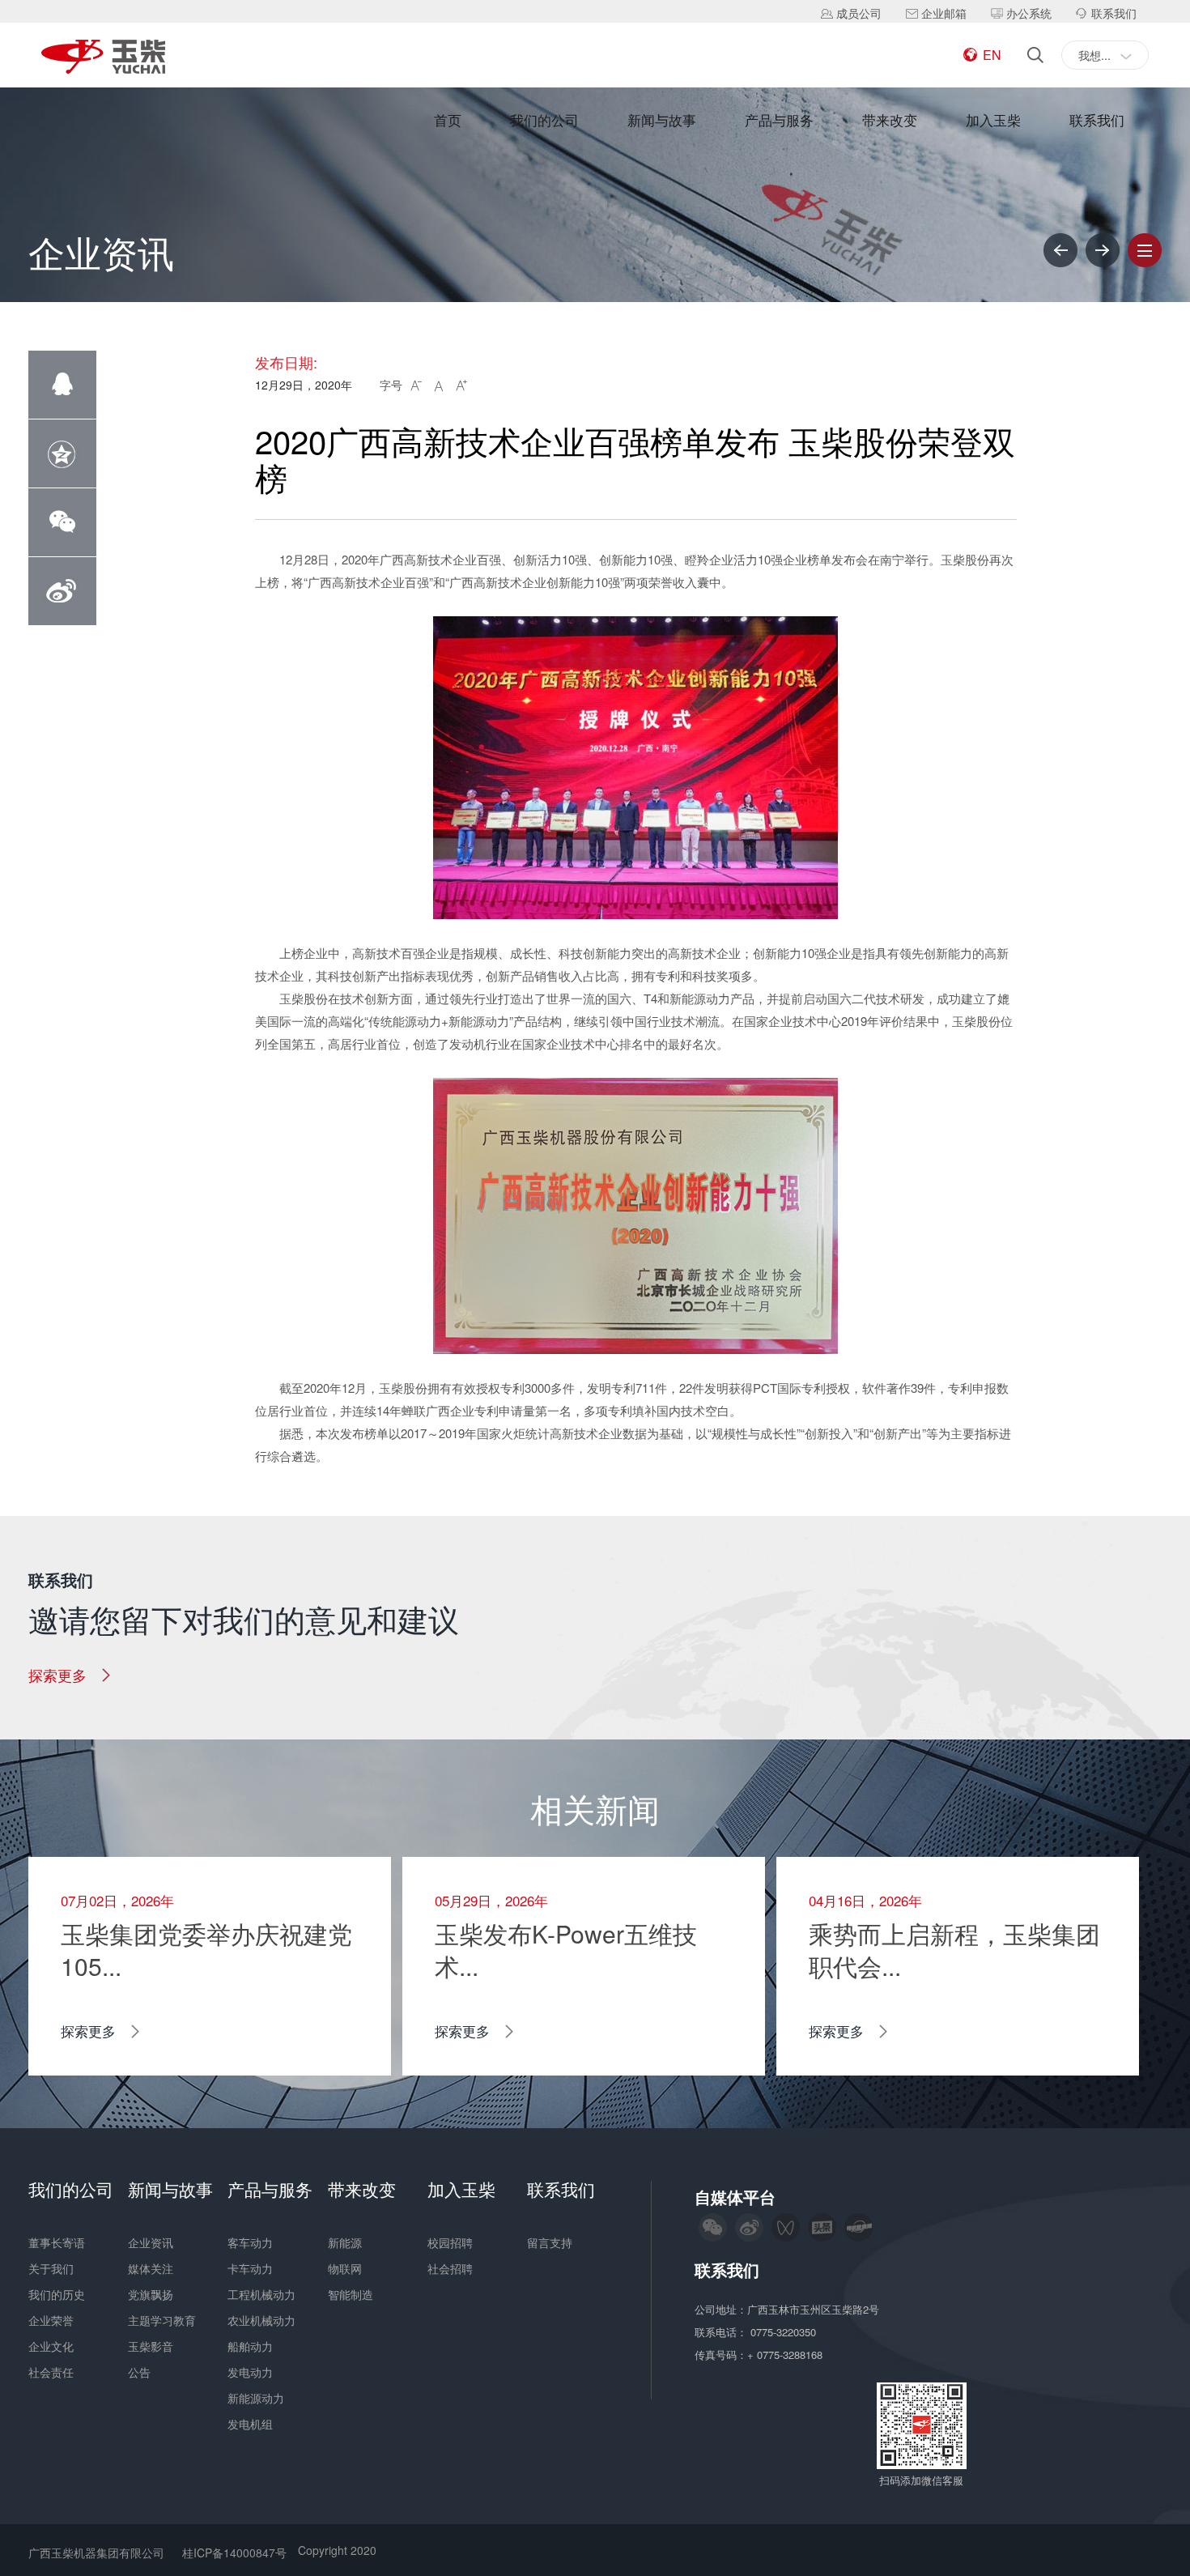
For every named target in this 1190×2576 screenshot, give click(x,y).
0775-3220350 (785, 2332)
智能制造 (351, 2294)
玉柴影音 (151, 2346)
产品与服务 (779, 119)
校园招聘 (450, 2242)
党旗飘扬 (151, 2294)
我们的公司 (544, 119)
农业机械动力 (261, 2320)
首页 (448, 119)
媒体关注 (151, 2268)
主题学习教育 (162, 2320)
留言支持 (550, 2242)
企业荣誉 (51, 2320)
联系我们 (1097, 119)
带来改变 (890, 119)
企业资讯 (151, 2242)
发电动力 (250, 2372)
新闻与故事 (662, 119)
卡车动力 (250, 2268)
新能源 (345, 2242)
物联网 (345, 2268)
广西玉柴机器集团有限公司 (96, 2553)
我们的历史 (57, 2294)
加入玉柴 (993, 119)
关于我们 (51, 2268)
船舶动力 (250, 2346)
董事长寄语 (57, 2242)
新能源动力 (256, 2398)
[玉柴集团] (103, 58)
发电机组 (250, 2424)
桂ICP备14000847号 (234, 2553)
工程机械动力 (261, 2294)
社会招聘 (450, 2268)
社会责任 (51, 2372)
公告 (139, 2372)
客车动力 (250, 2242)
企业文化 (51, 2346)
